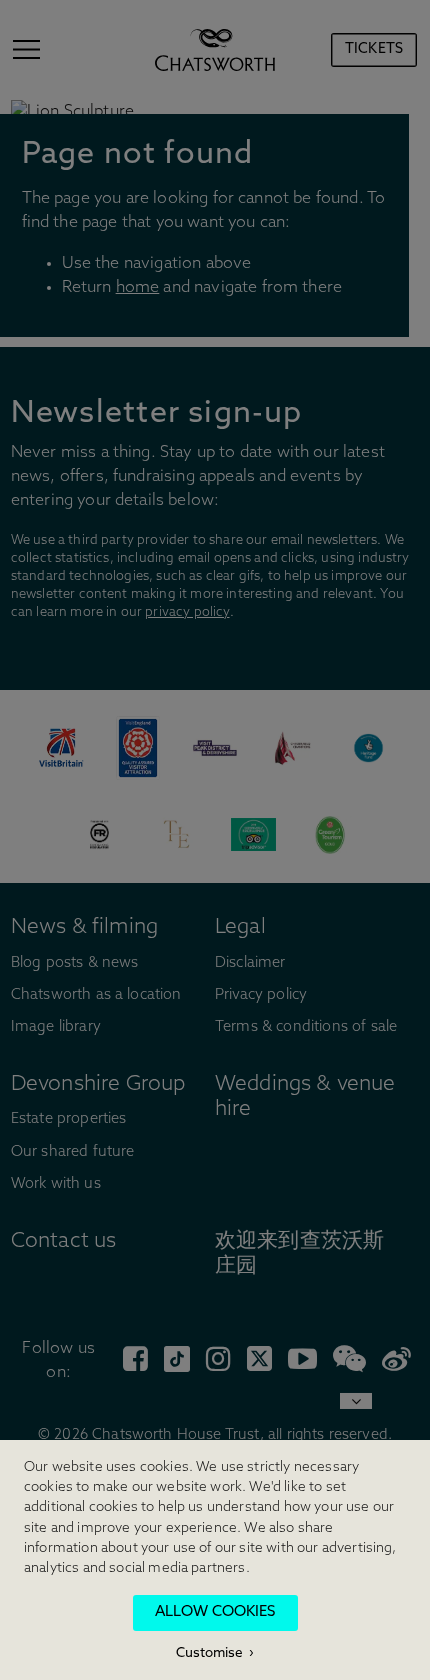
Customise (209, 1653)
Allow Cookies (215, 1612)
